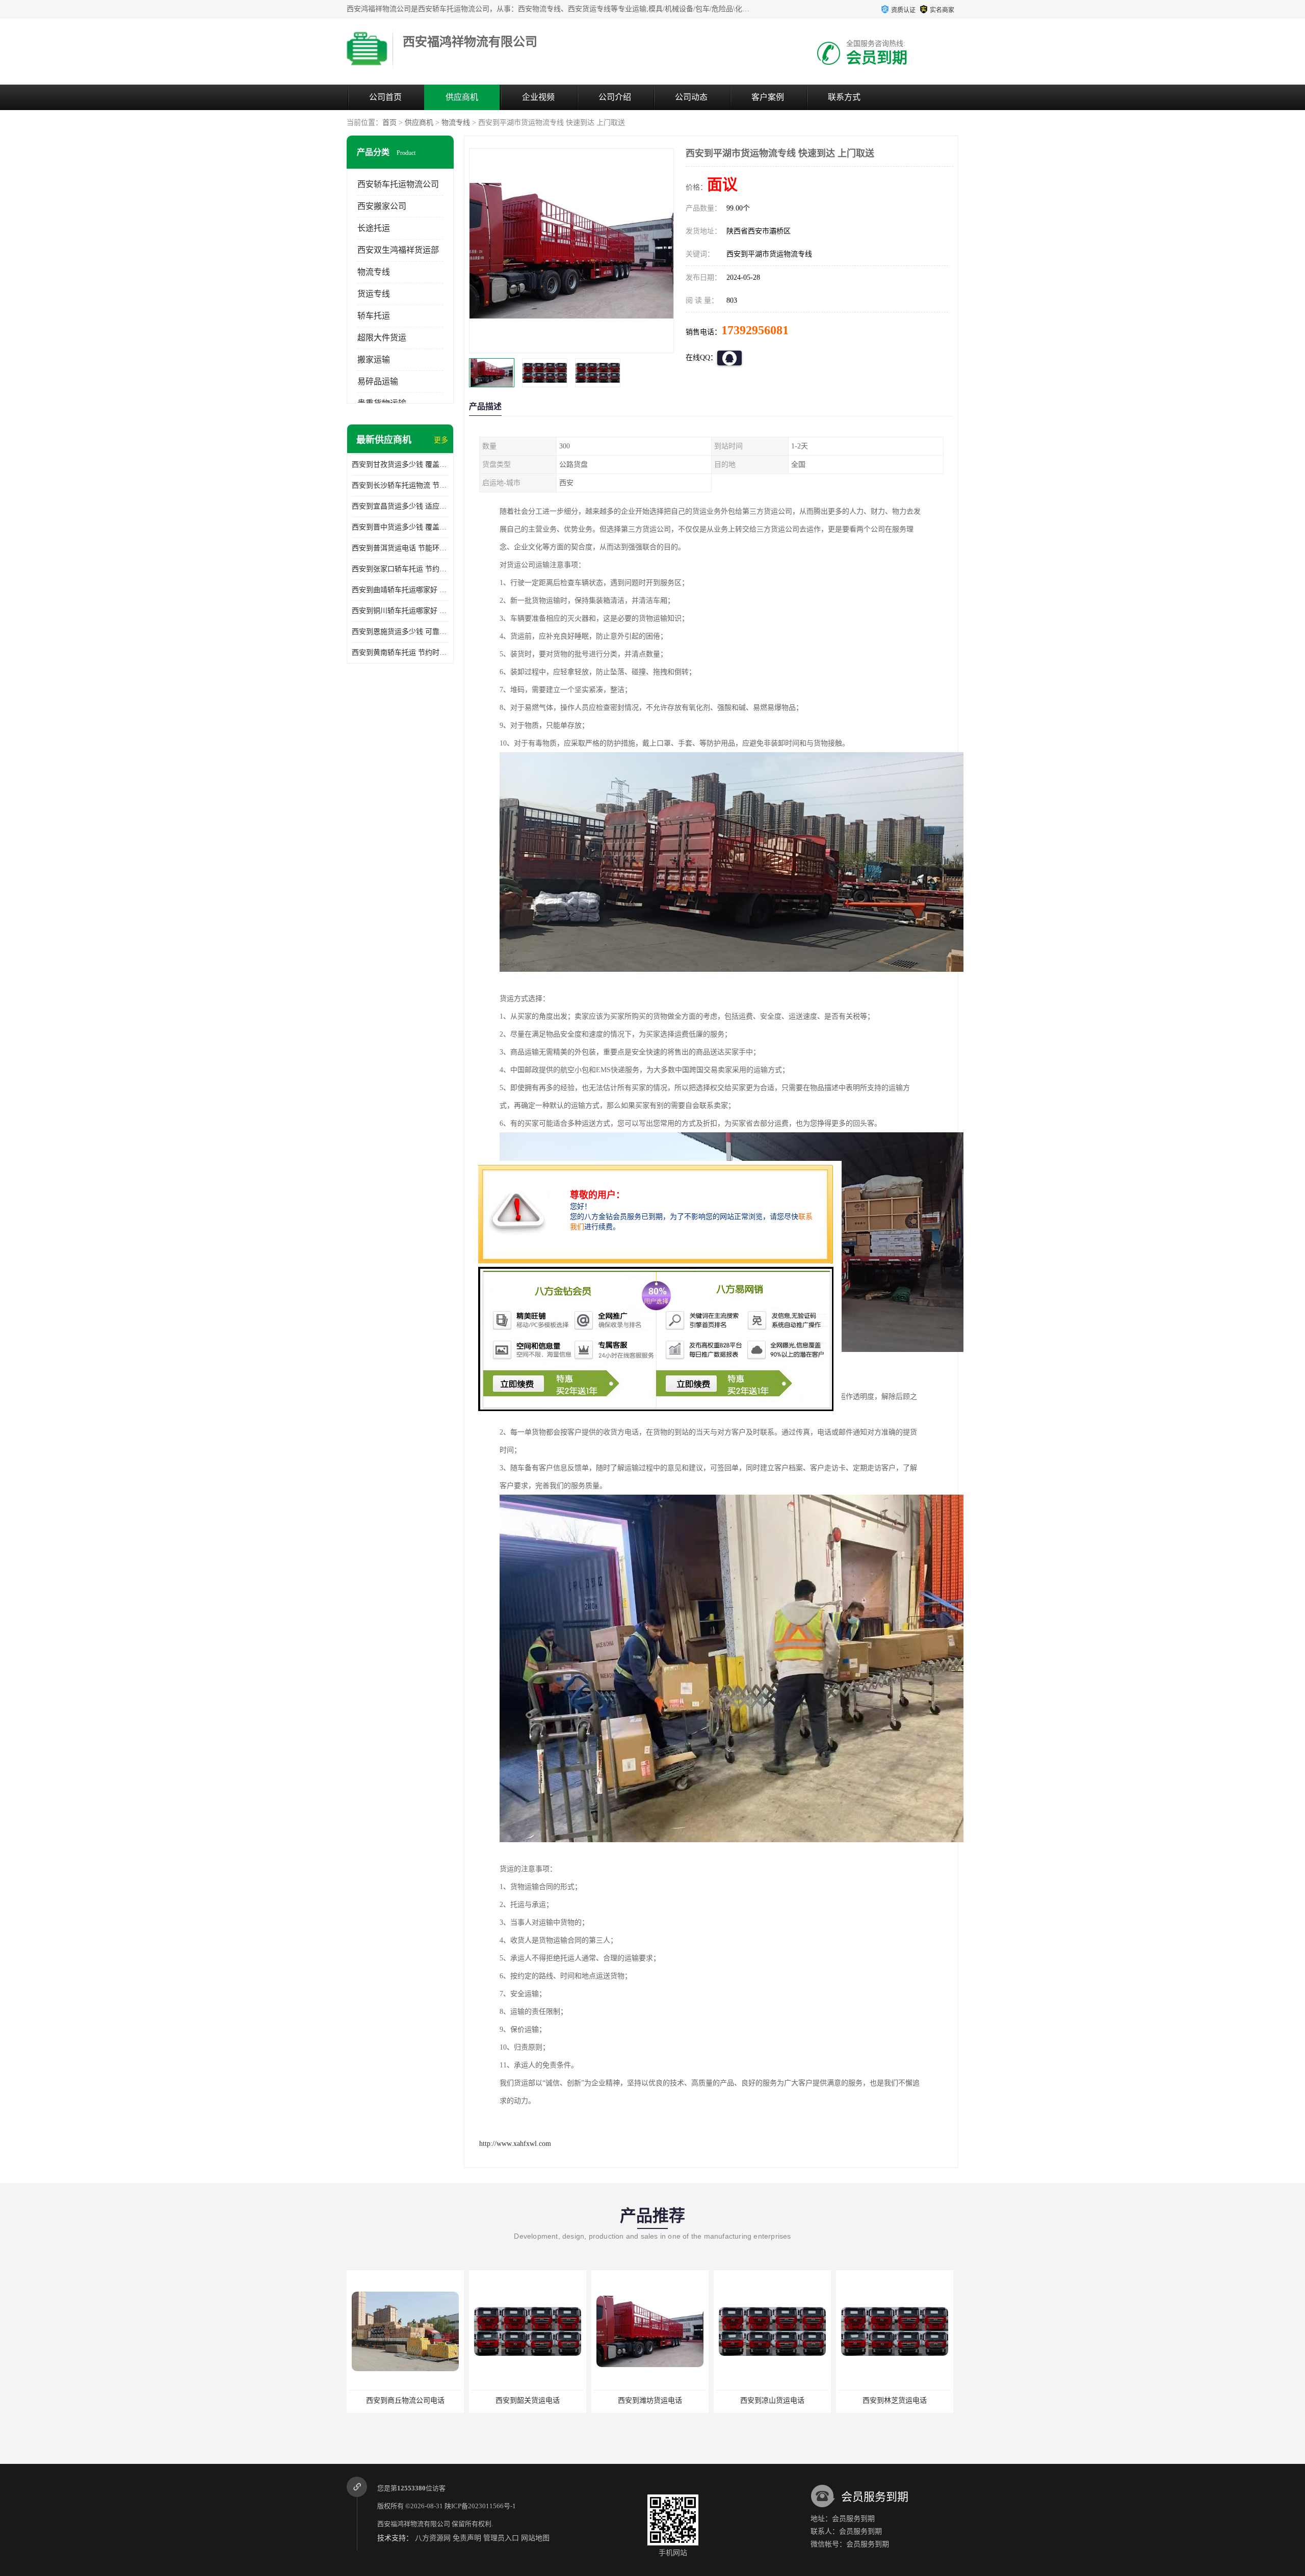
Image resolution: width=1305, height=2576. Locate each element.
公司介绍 (615, 97)
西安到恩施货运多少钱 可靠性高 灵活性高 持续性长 (400, 632)
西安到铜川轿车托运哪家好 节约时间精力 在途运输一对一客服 (400, 611)
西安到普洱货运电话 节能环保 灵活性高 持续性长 (400, 548)
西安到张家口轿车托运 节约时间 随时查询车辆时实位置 (400, 569)
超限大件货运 (382, 338)
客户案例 (768, 97)
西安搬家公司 (382, 206)
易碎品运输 (378, 381)
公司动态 (691, 97)
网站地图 (535, 2538)
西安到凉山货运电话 (638, 2400)
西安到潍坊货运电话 (516, 2400)
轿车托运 (374, 316)
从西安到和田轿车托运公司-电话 (883, 2400)
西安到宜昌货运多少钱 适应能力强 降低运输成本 (400, 506)
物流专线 (456, 123)
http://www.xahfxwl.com (515, 2144)
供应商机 (462, 97)
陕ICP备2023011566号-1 (480, 2506)
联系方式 (844, 97)
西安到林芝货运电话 (761, 2400)
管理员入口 (501, 2538)
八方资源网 (433, 2538)
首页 (389, 123)
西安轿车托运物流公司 (398, 184)
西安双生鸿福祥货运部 (398, 250)
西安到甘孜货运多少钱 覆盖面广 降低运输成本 (400, 464)
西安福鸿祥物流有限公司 (414, 2524)
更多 (441, 440)
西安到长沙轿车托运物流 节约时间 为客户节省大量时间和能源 (400, 485)
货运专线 (374, 294)
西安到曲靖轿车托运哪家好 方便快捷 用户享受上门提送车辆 (400, 590)
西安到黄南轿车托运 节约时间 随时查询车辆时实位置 (400, 653)
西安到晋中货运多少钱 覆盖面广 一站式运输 (400, 527)
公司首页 (385, 97)
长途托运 (374, 228)
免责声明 (467, 2538)
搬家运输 (374, 360)
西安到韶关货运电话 (394, 2400)
